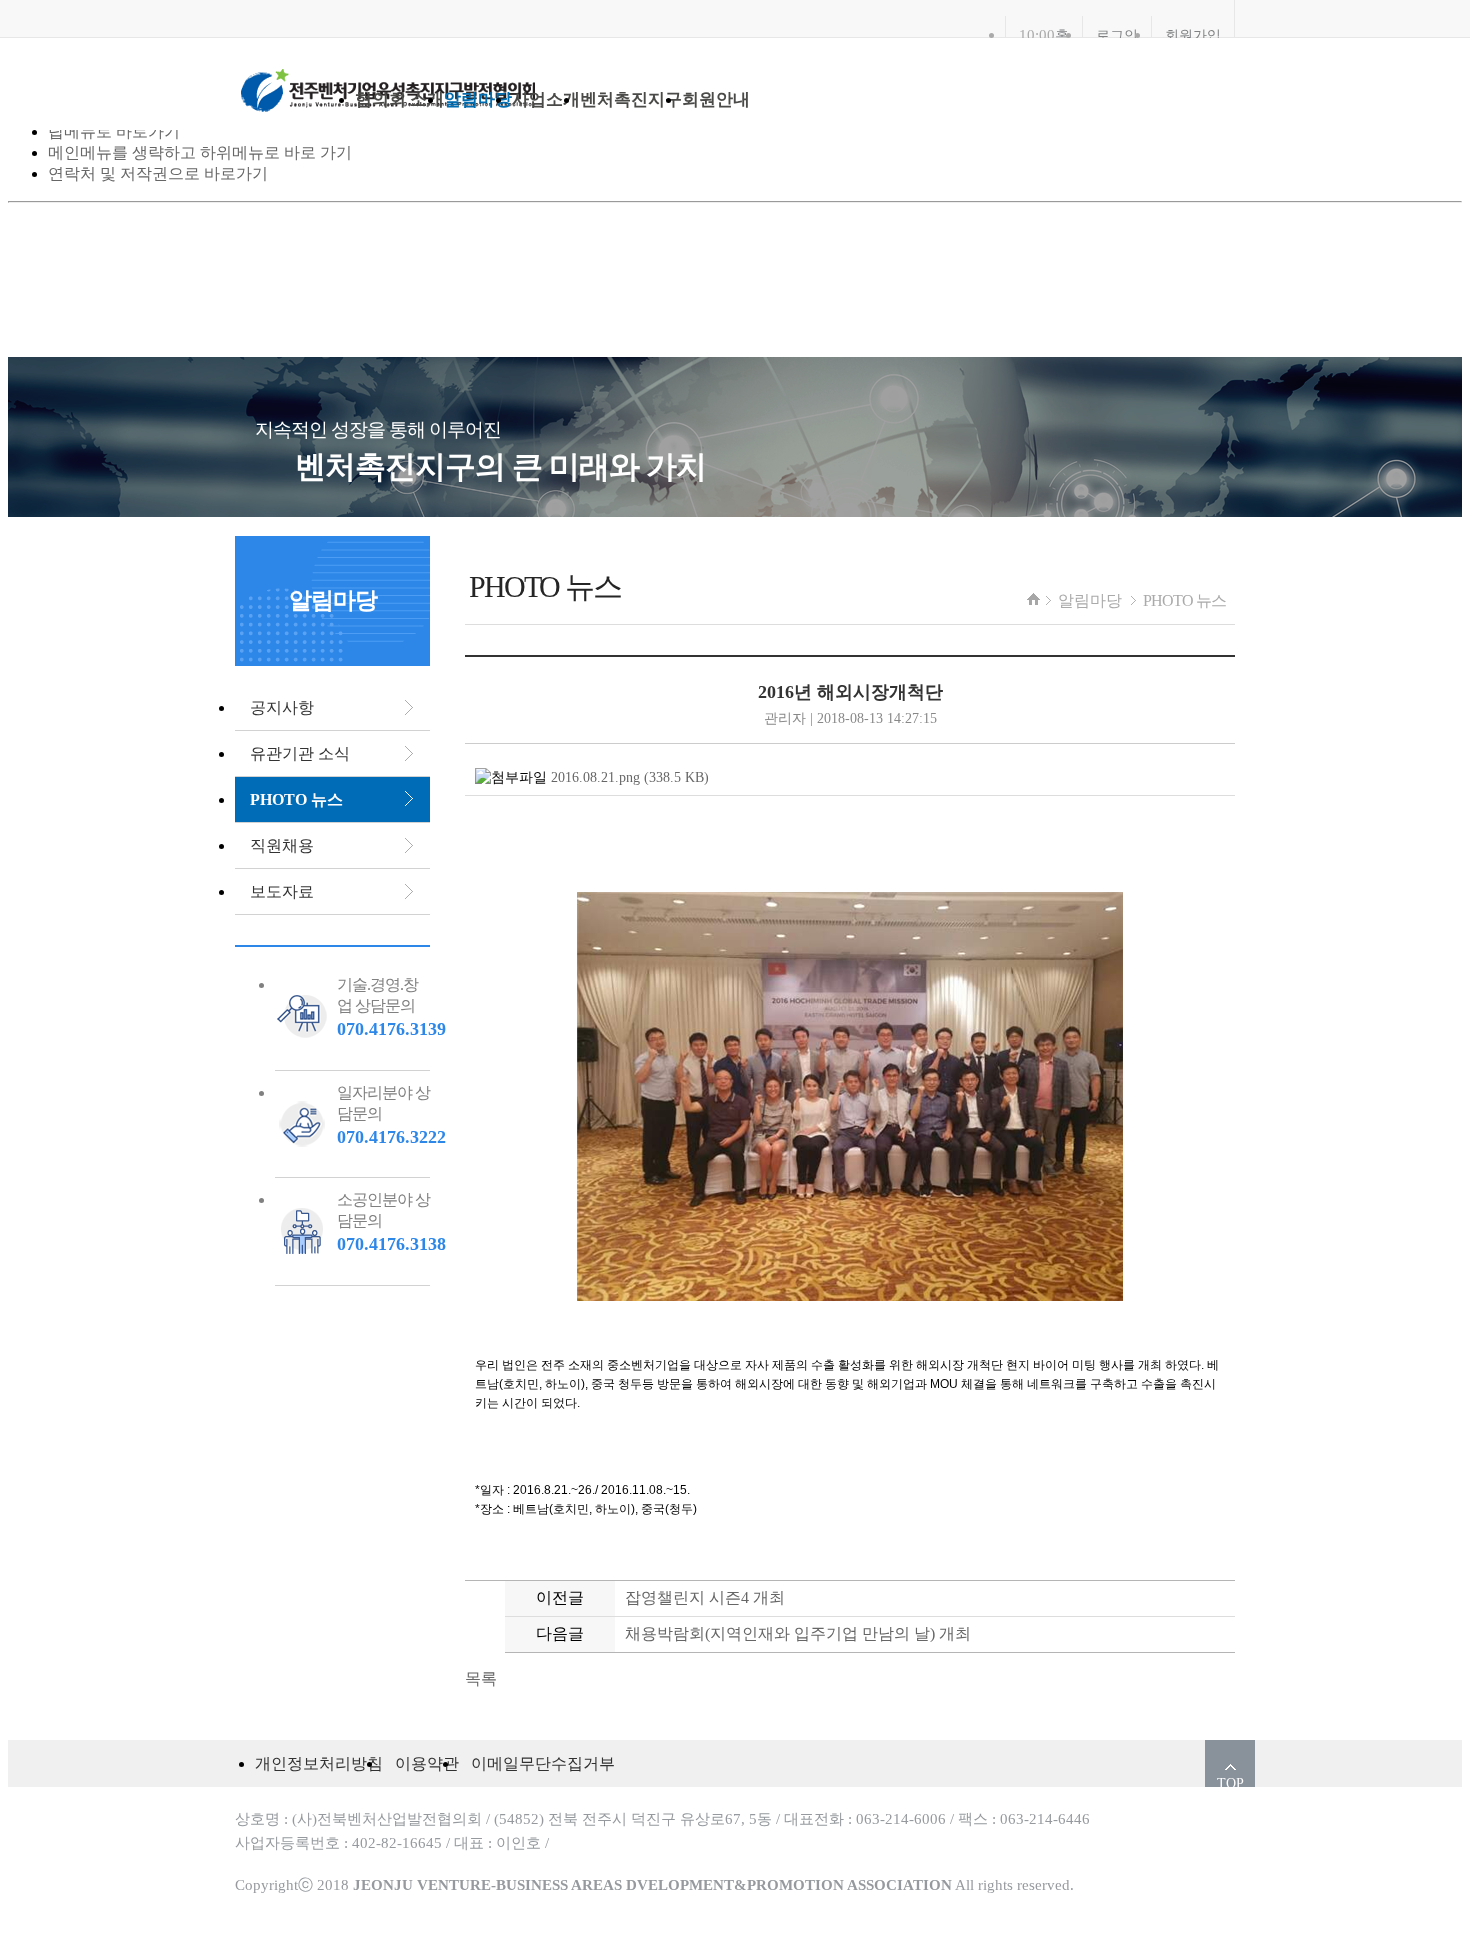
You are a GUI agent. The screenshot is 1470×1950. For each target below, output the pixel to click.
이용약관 (427, 1763)
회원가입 (1193, 35)
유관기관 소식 (300, 753)
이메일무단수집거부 (543, 1763)
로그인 (1117, 35)
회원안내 (716, 99)
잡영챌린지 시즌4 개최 (705, 1597)
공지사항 (282, 707)
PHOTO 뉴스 (1184, 600)
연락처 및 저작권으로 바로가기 (158, 173)
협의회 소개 (399, 99)
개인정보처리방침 (319, 1763)
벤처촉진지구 (631, 99)
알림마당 (478, 99)
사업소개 (546, 99)
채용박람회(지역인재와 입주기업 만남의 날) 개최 (798, 1633)
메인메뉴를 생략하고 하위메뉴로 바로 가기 (200, 152)
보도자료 (282, 891)
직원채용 (282, 845)
